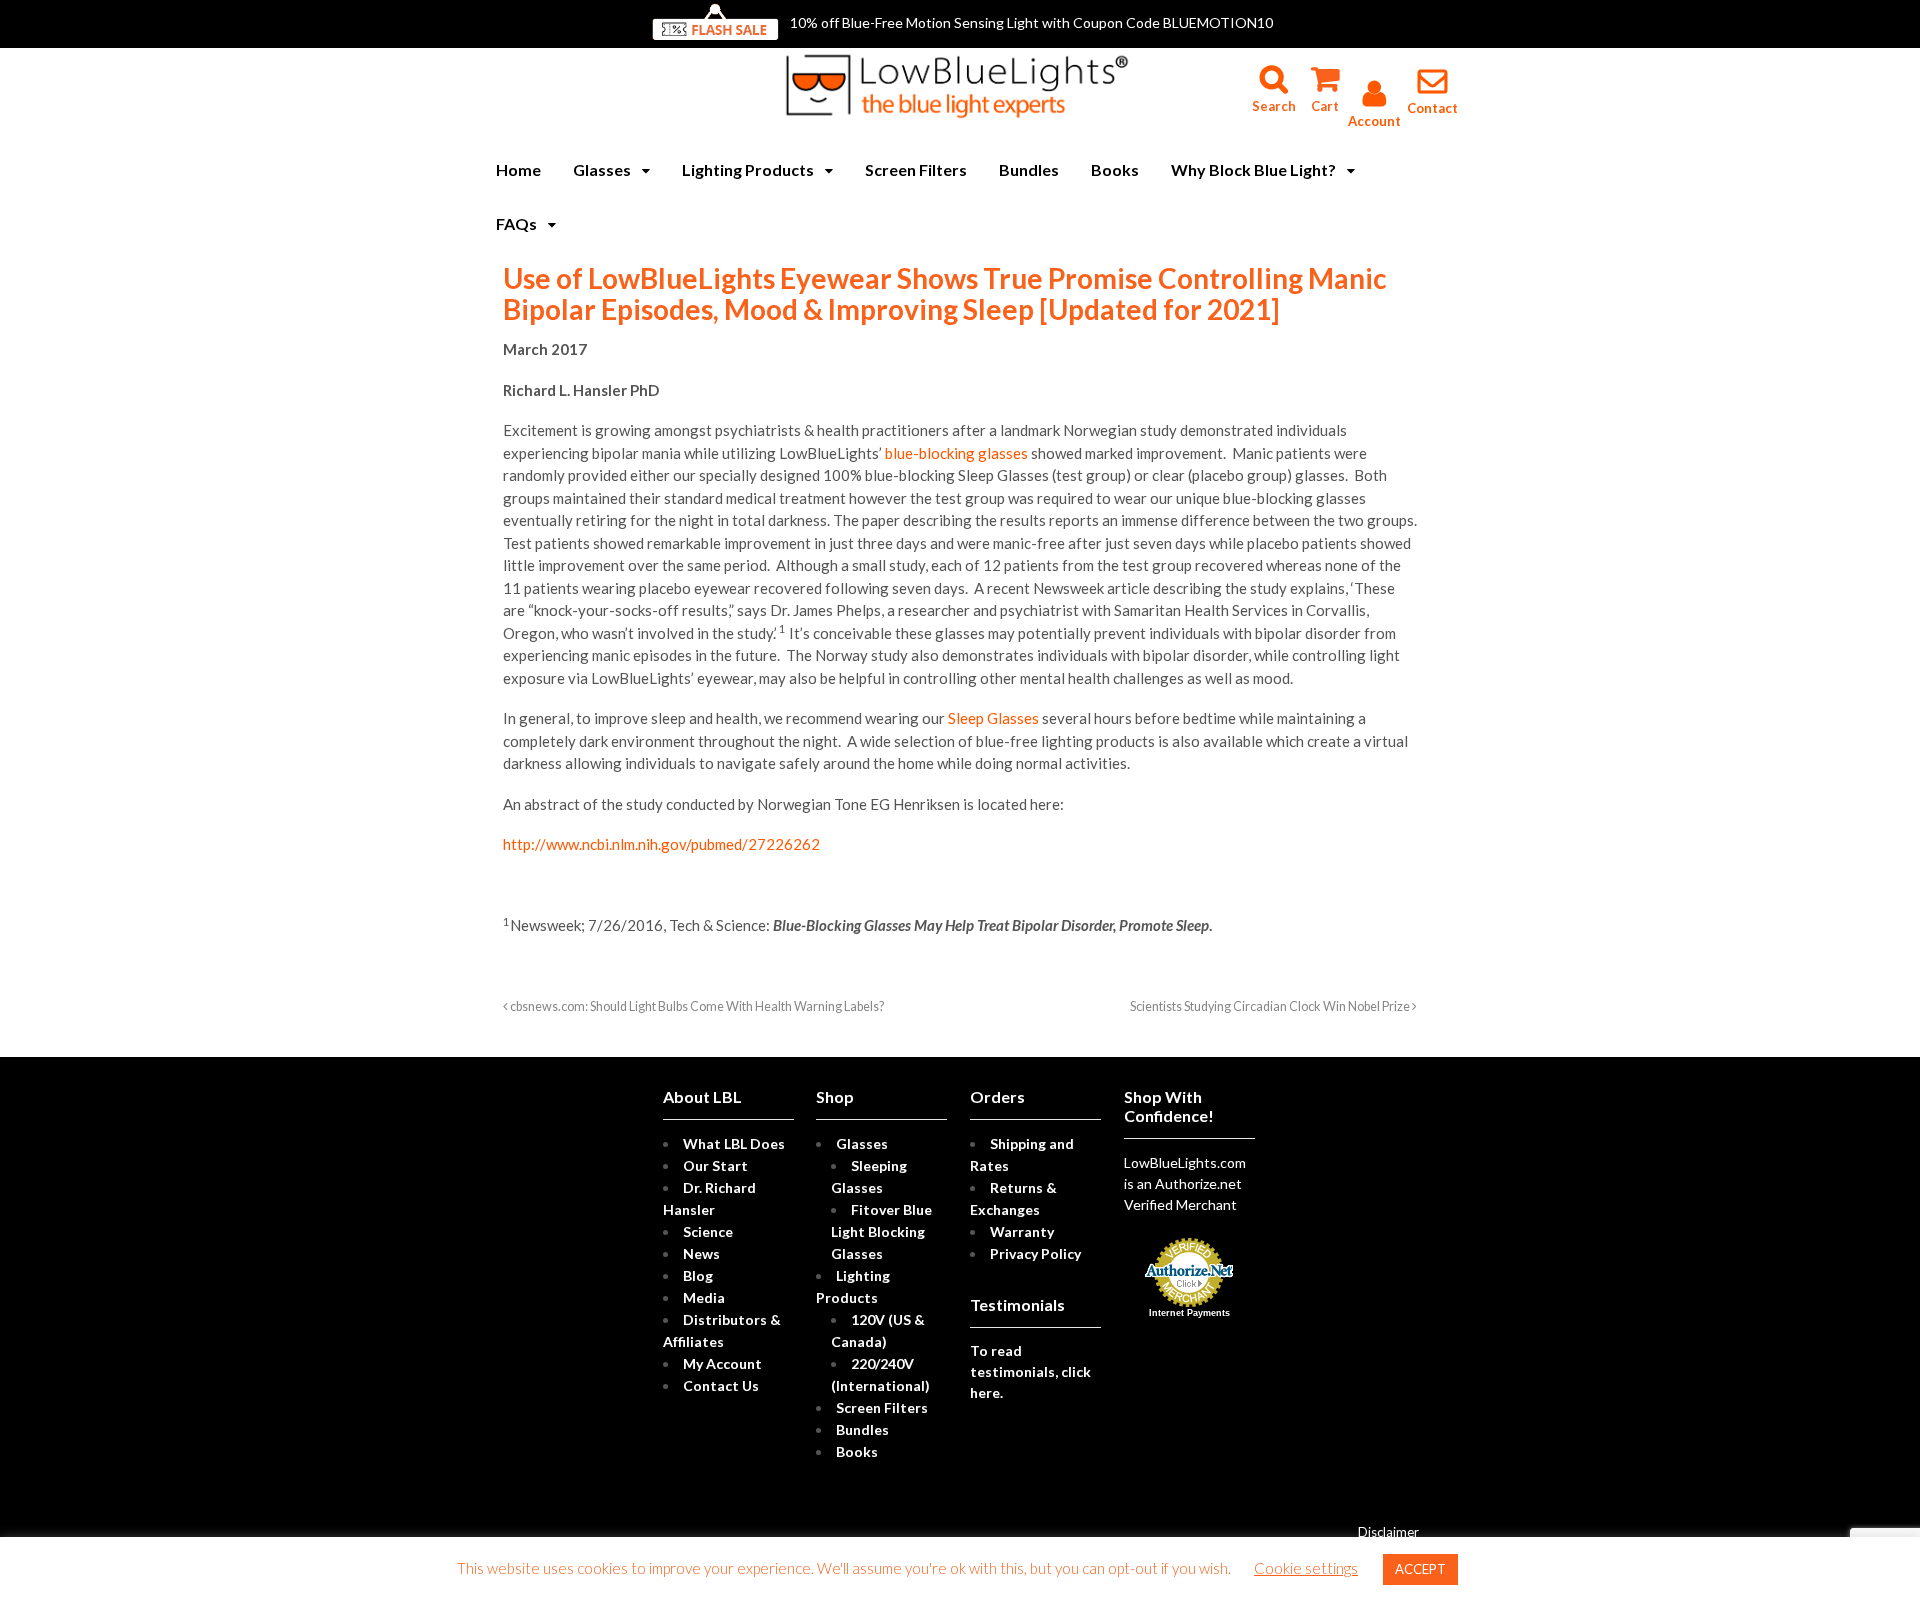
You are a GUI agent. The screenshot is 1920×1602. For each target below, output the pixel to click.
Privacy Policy (1035, 1253)
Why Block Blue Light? (1253, 169)
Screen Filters (916, 169)
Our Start (715, 1165)
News (701, 1253)
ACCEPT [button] (1420, 1569)
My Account (722, 1363)
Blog (698, 1275)
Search (1273, 70)
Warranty (1022, 1231)
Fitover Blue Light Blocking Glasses (881, 1231)
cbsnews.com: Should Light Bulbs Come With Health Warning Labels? (696, 1006)
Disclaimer (1388, 1532)
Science (708, 1231)
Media (704, 1297)
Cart (1324, 70)
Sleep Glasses (993, 718)
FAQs (516, 223)
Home (518, 169)
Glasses (602, 169)
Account (1374, 121)
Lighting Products (748, 169)
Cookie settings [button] (1306, 1568)
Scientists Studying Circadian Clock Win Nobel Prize (1271, 1006)
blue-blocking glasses (956, 453)
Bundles (1029, 169)
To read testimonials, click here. (1030, 1371)
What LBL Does (734, 1143)
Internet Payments (1189, 1313)
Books (1115, 169)
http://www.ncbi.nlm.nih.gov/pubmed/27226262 (661, 844)
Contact (1432, 108)
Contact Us (721, 1385)
